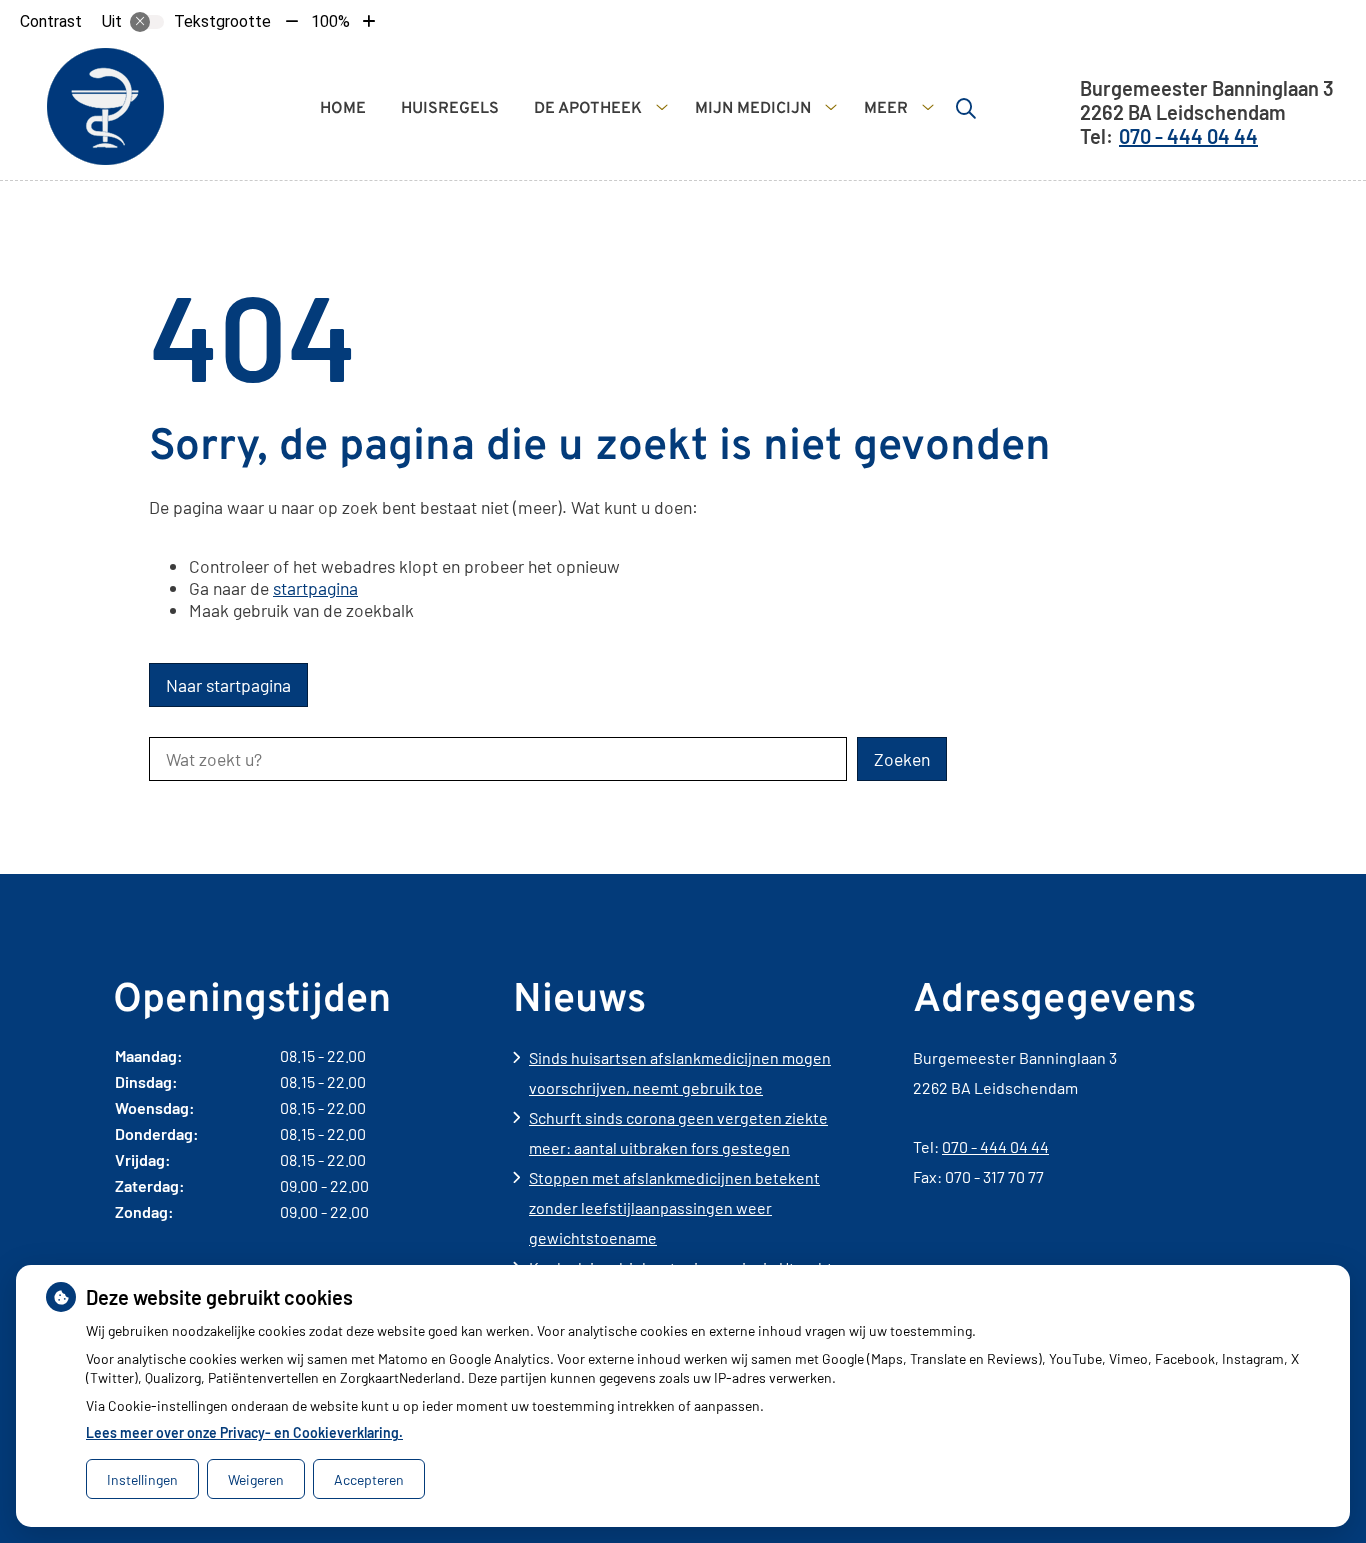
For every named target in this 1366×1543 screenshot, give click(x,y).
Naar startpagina (228, 685)
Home (343, 109)
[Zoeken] (966, 108)
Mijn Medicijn (753, 109)
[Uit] (147, 22)
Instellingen (142, 1479)
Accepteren (369, 1479)
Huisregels (450, 109)
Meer (886, 109)
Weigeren (256, 1479)
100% (330, 21)
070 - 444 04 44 (995, 1146)
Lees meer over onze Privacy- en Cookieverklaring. (244, 1432)
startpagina (315, 588)
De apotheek (588, 109)
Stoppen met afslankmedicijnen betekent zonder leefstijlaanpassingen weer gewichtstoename (674, 1207)
